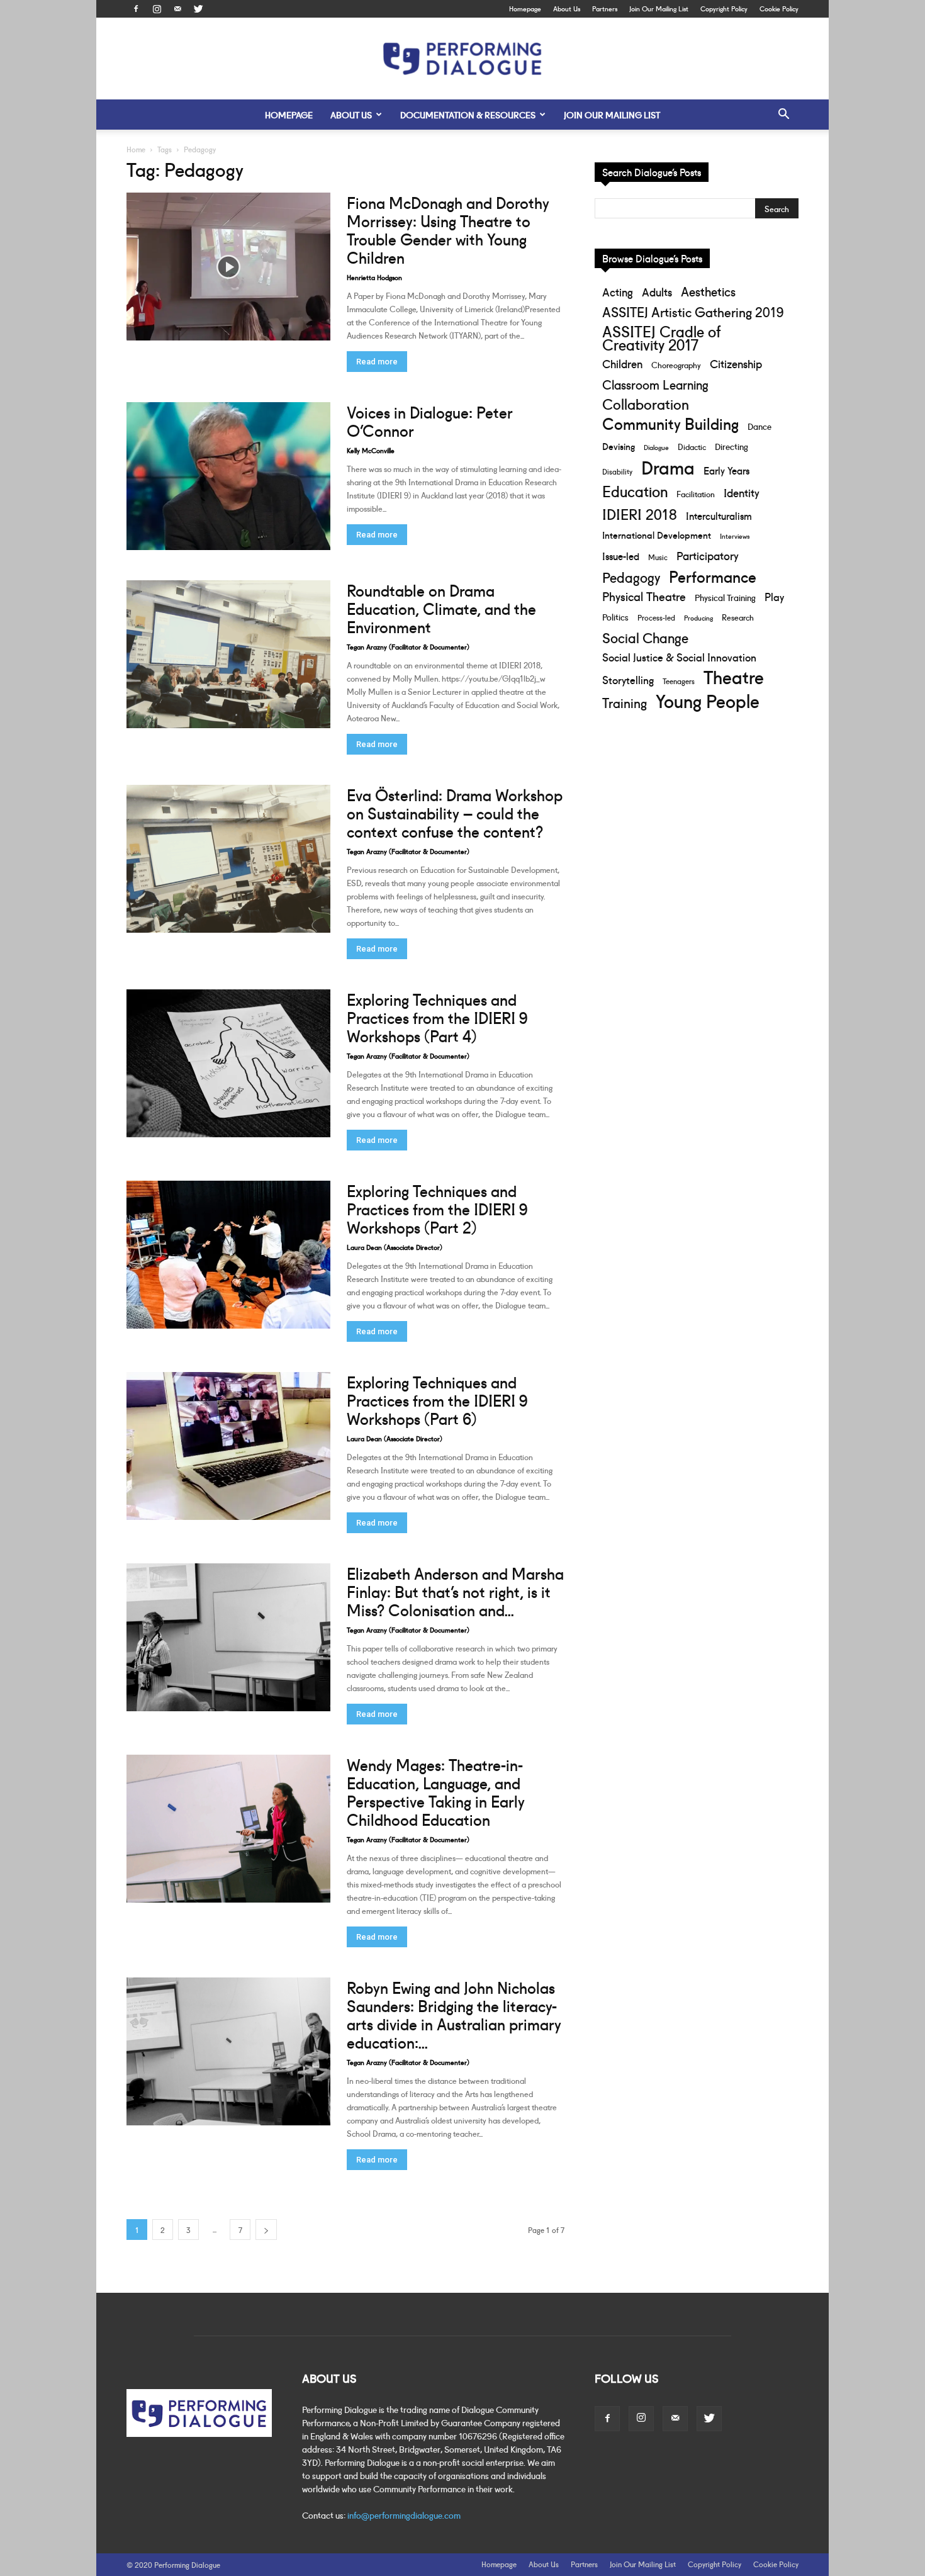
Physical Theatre (644, 596)
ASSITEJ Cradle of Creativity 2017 (661, 337)
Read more (377, 362)
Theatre (734, 676)
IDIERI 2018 (640, 513)
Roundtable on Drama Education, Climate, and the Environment (441, 608)
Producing (698, 618)
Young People (708, 700)
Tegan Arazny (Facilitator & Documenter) (408, 646)
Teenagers (679, 681)
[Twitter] (198, 9)
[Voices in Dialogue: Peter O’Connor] (228, 476)
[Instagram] (157, 9)
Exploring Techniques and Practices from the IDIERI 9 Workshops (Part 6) (437, 1399)
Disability (617, 471)
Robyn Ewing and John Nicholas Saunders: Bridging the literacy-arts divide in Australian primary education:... (454, 2014)
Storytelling (628, 679)
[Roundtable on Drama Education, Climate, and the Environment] (228, 654)
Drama (668, 467)
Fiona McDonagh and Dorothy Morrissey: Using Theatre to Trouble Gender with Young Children (448, 229)
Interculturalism (719, 515)
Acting (618, 292)
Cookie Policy (779, 8)
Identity (742, 492)
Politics (615, 616)
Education (635, 491)
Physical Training (725, 597)
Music (658, 557)
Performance (713, 576)
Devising (619, 446)
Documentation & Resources (468, 115)
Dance (760, 426)
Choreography (676, 364)
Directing (732, 446)
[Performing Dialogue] (462, 59)
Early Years (726, 470)
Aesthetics (708, 291)
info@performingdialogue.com (404, 2515)
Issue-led (621, 556)
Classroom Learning (655, 384)
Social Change (645, 637)
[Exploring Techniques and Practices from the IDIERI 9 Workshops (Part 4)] (228, 1063)
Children (622, 363)
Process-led (656, 617)
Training (625, 702)
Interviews (735, 536)
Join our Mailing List (612, 115)
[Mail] (177, 9)
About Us (567, 8)
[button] (783, 115)
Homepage (525, 8)
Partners (605, 8)
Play (774, 596)
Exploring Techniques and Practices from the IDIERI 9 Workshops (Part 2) (437, 1208)
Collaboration (646, 404)
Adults (657, 292)
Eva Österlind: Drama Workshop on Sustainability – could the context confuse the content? (455, 812)
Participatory (708, 555)
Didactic (692, 446)
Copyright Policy (724, 8)
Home (136, 149)
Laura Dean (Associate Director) (395, 1247)
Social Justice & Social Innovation (679, 657)
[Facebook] (136, 9)
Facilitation (696, 493)
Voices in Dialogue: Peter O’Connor (430, 420)
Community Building (670, 423)
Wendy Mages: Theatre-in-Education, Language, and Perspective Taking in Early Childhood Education (436, 1791)
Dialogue (656, 447)
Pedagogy (631, 577)
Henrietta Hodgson (374, 277)
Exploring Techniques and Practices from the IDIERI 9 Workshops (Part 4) (437, 1017)
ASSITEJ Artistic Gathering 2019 (693, 311)
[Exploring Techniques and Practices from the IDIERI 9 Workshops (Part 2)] (228, 1255)
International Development (657, 535)
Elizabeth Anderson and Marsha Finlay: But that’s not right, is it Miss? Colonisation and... (455, 1591)
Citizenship (736, 363)
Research (738, 617)
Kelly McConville (371, 450)
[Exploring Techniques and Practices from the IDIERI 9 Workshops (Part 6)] (228, 1446)
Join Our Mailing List (659, 8)
